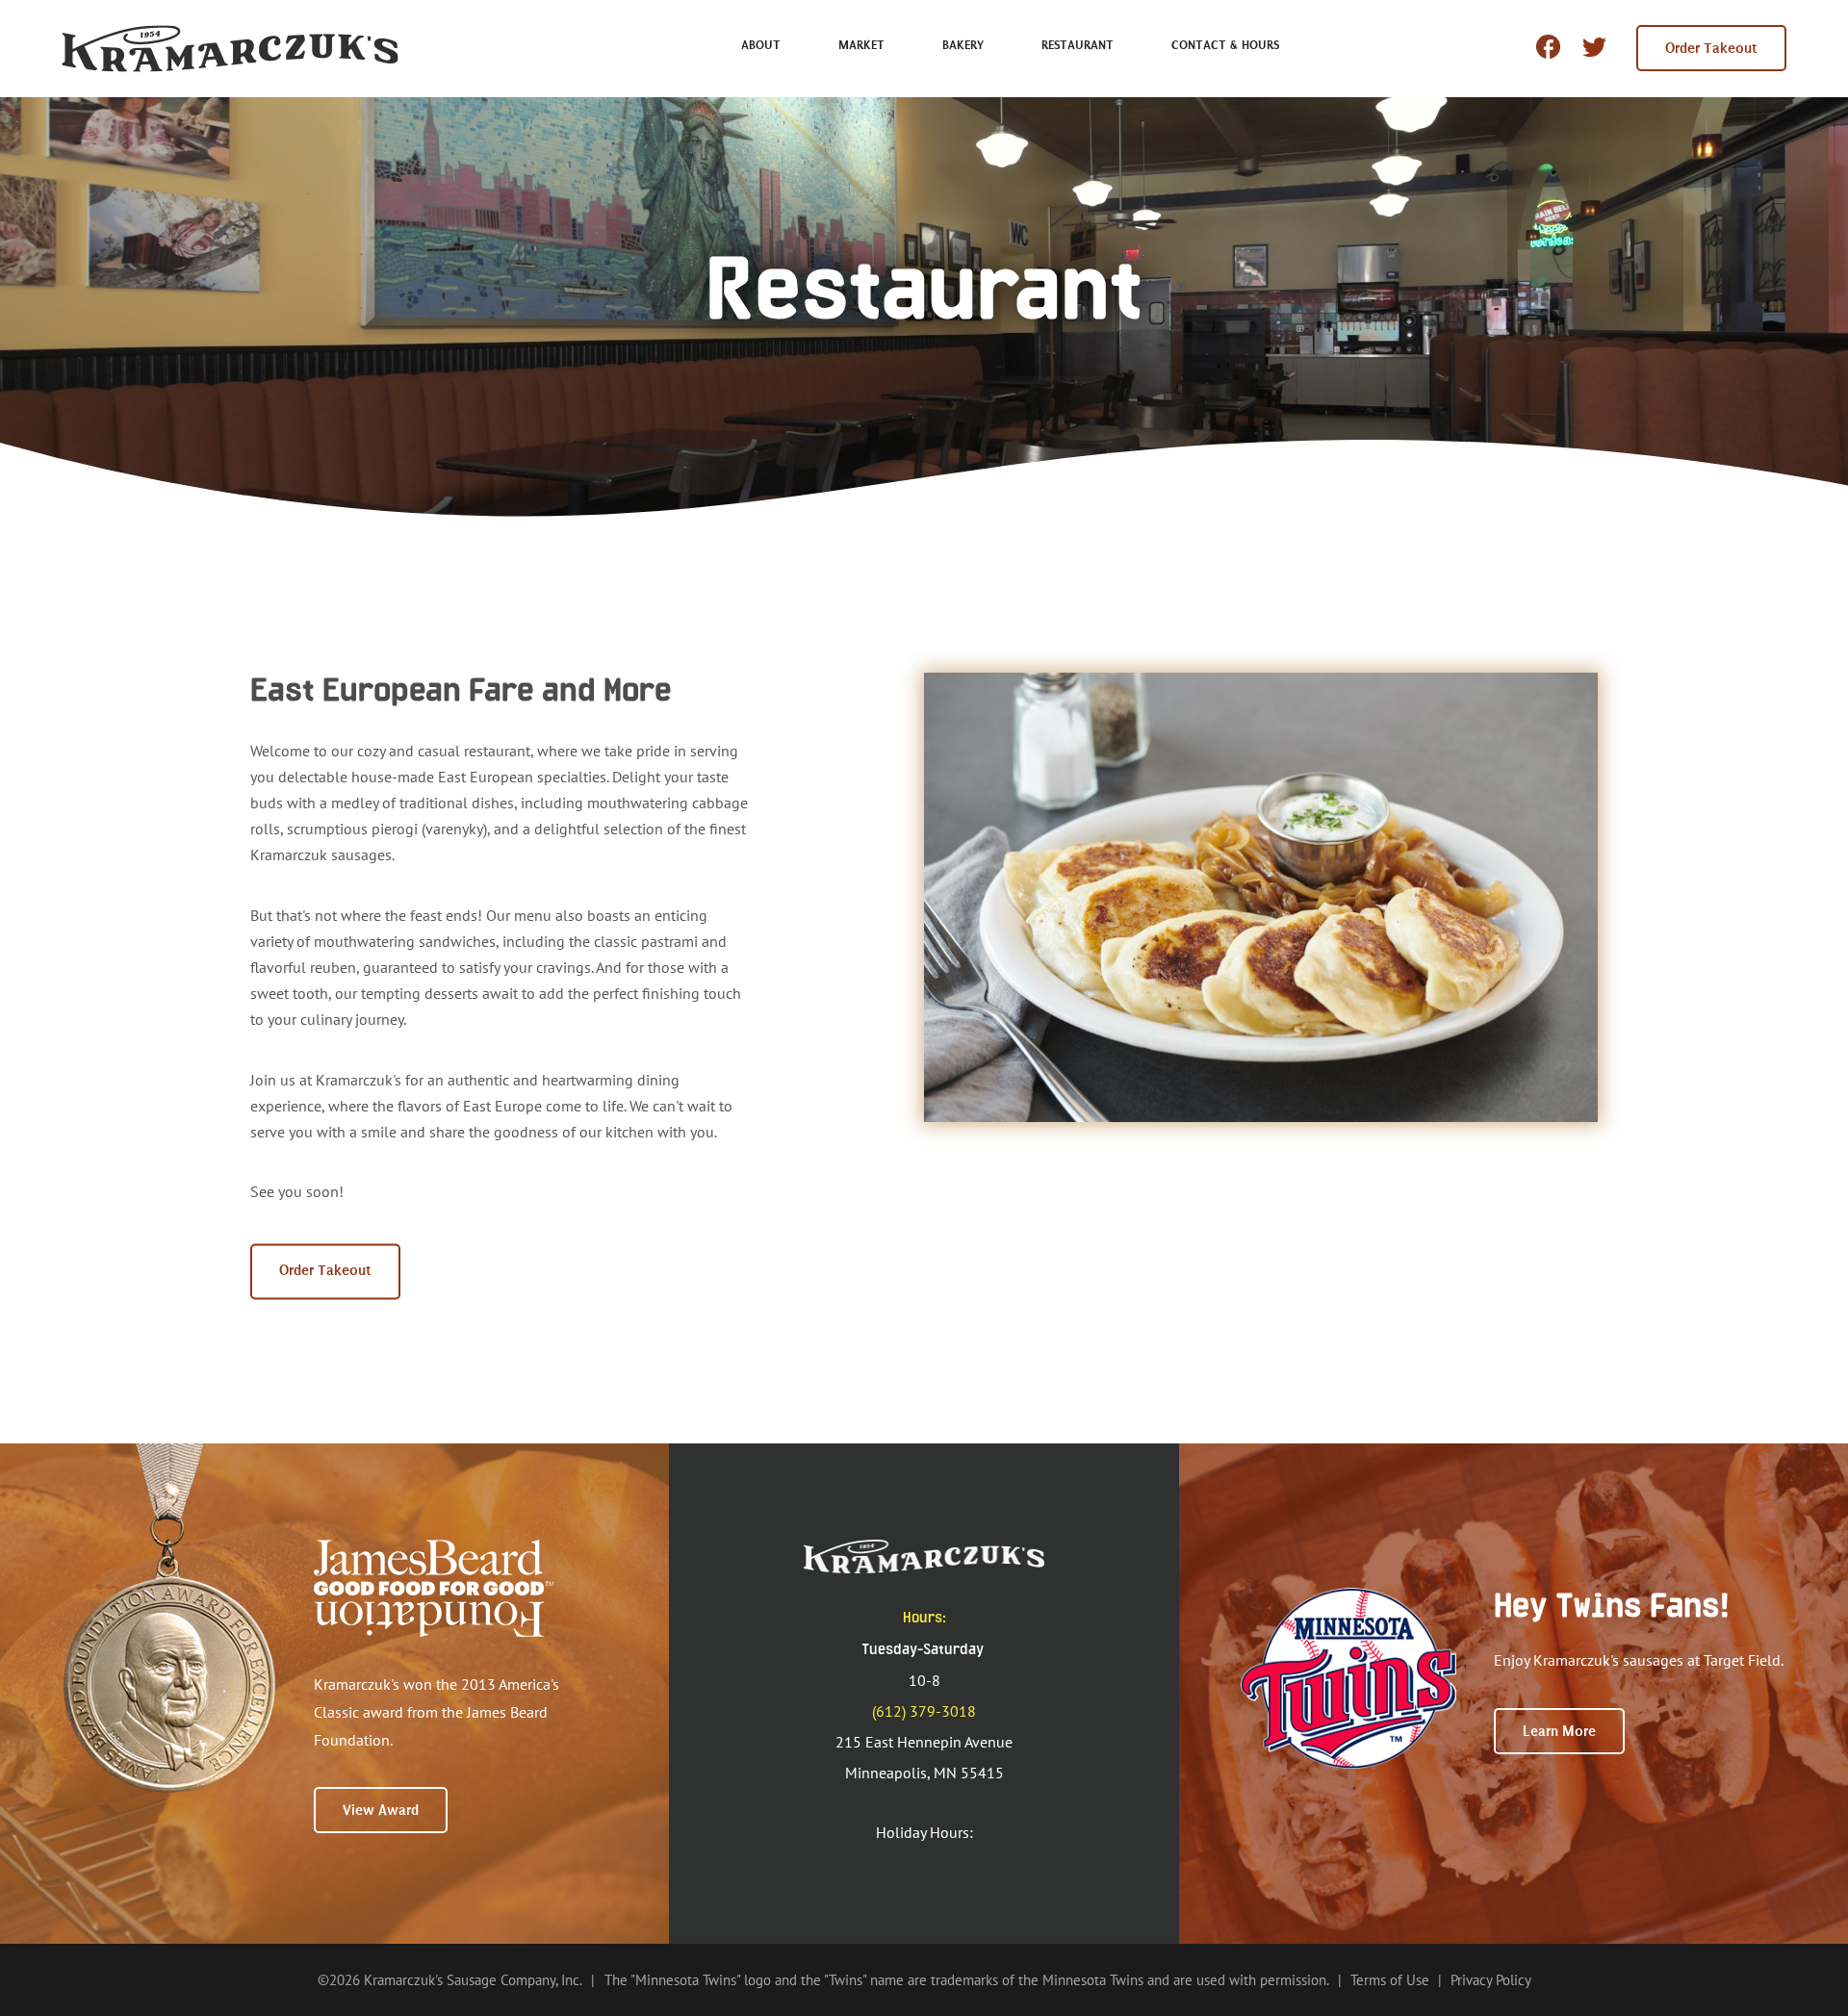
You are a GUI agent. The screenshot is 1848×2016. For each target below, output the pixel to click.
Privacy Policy (1491, 1980)
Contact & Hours (1225, 45)
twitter (1594, 51)
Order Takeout (1711, 48)
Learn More (1559, 1731)
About (761, 45)
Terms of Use (1390, 1980)
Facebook (1548, 47)
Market (861, 45)
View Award (381, 1810)
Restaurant (1078, 45)
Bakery (963, 45)
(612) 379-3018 (924, 1711)
